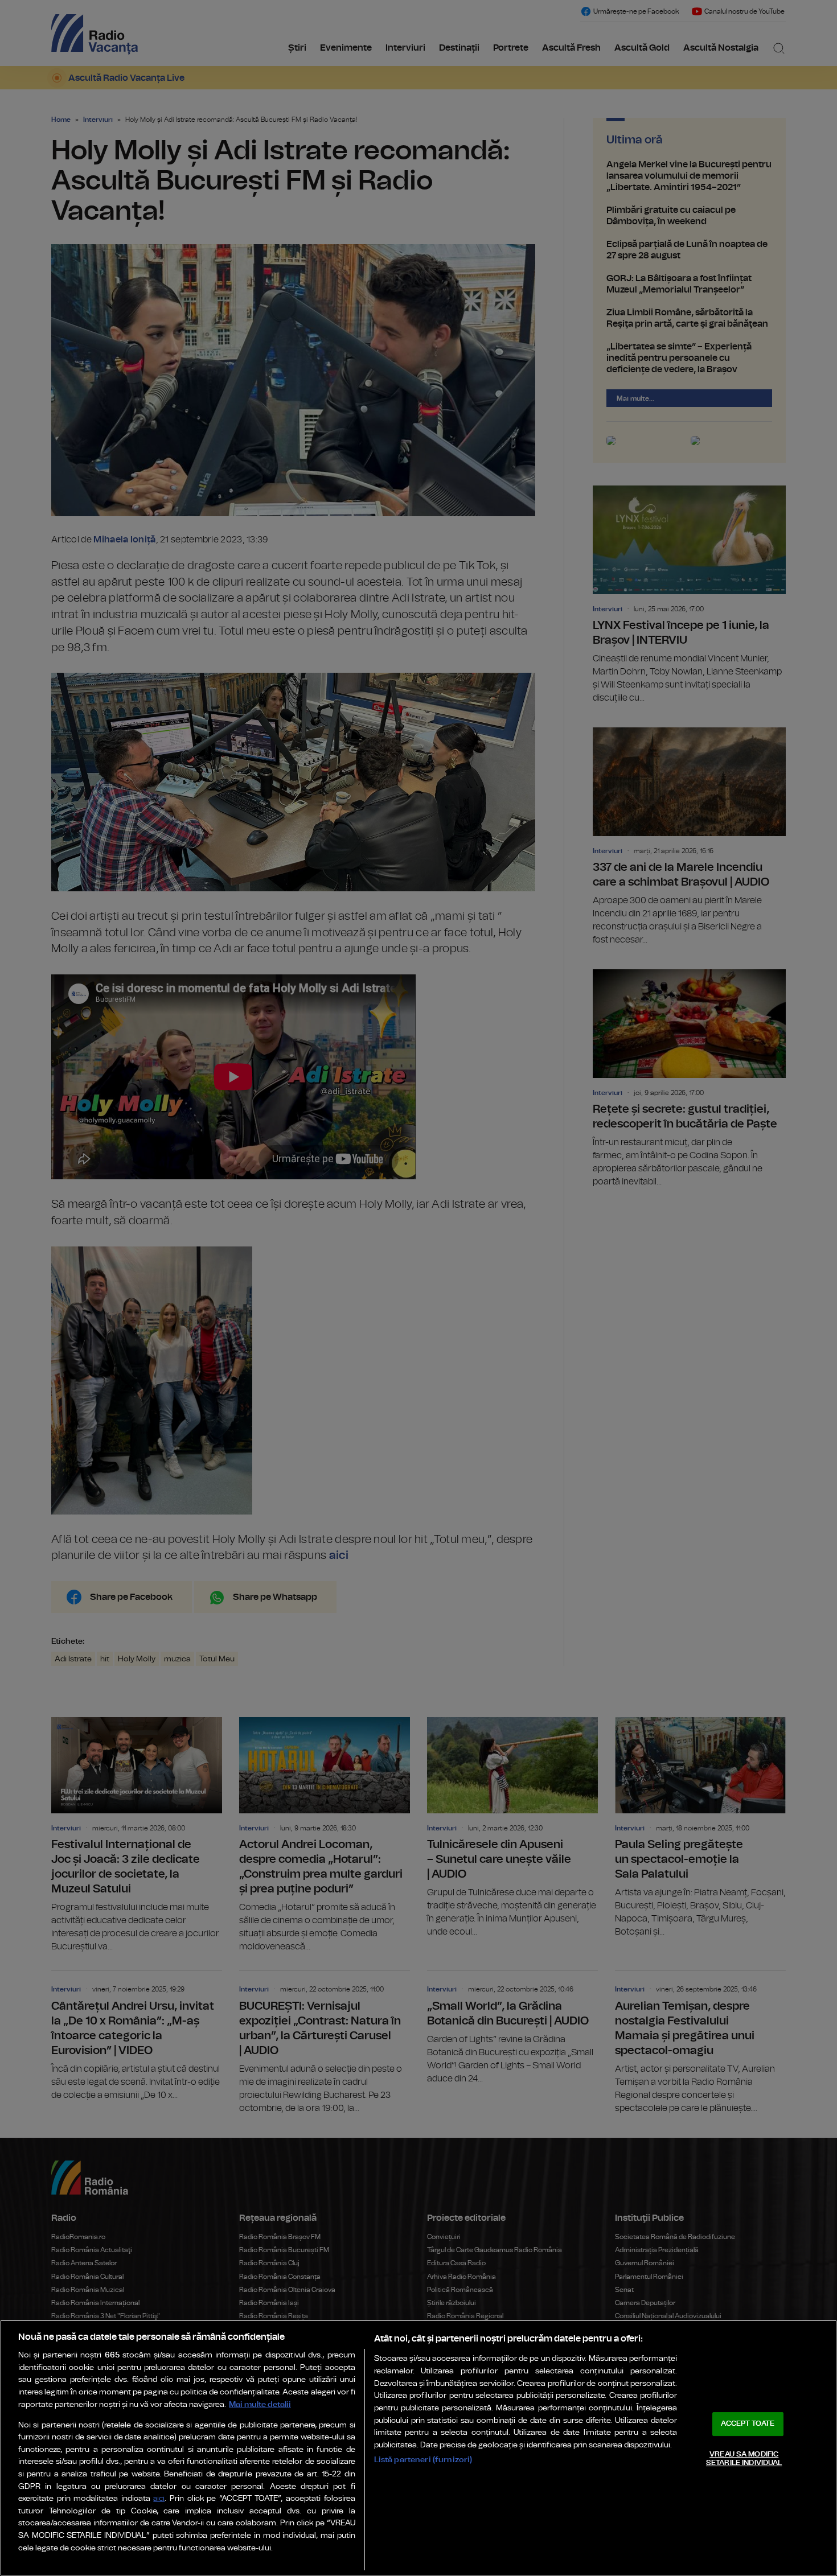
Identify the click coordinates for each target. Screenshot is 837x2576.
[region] (419, 2448)
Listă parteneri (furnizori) (423, 2460)
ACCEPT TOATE (748, 2424)
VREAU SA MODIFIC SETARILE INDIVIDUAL (744, 2459)
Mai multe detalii (260, 2404)
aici (159, 2499)
